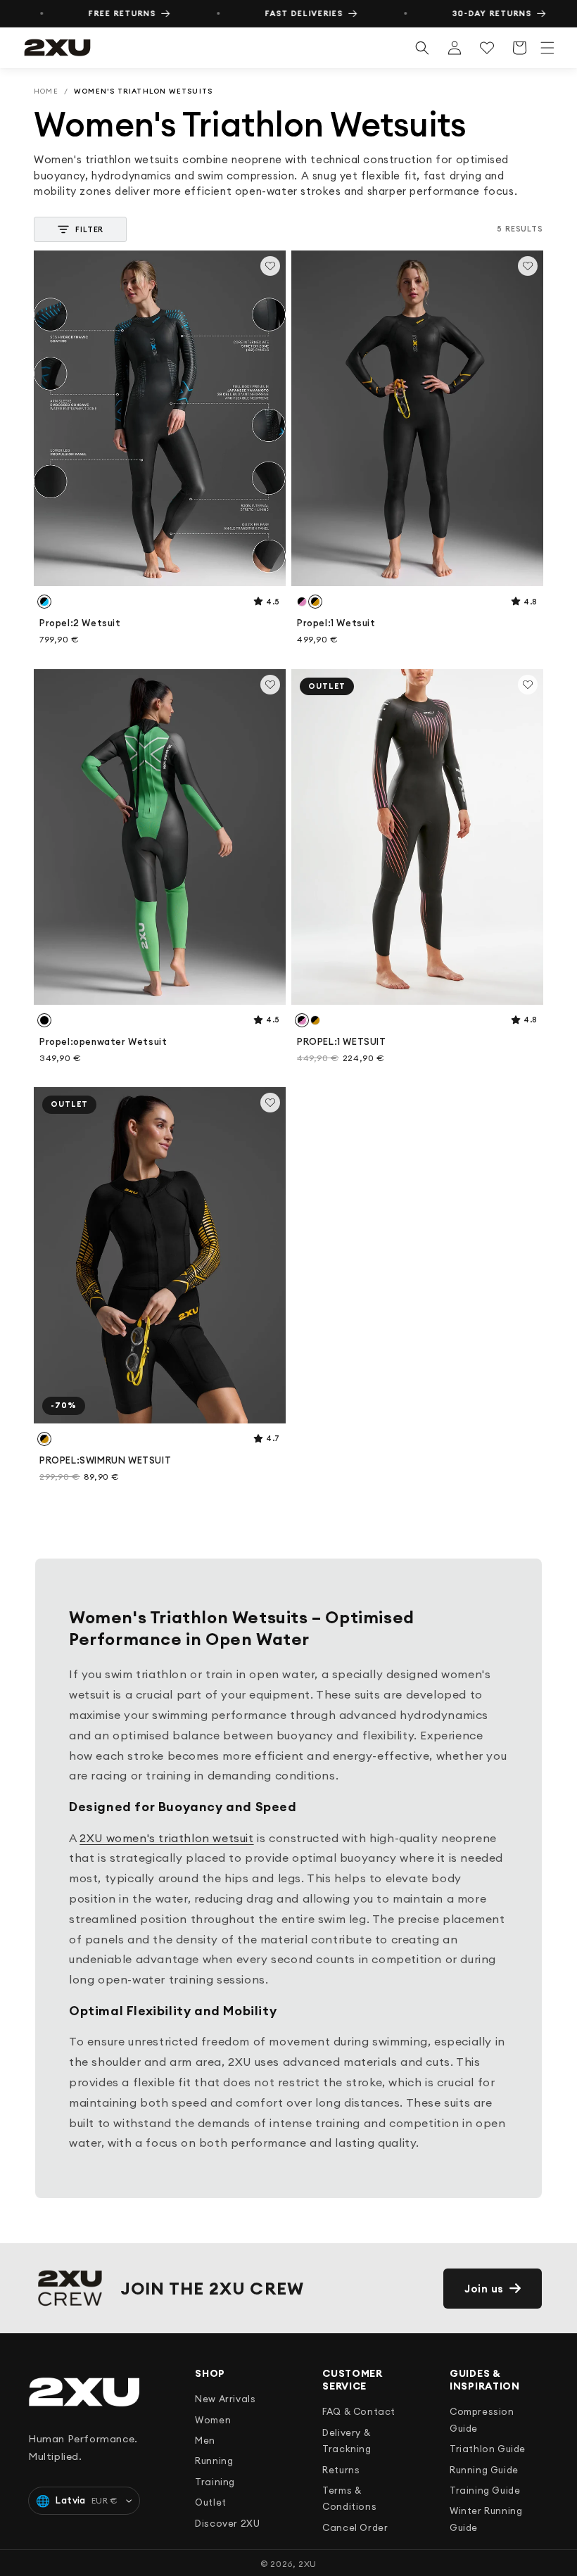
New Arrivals (225, 2399)
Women (213, 2420)
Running (214, 2461)
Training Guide (485, 2490)
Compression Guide (482, 2419)
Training (215, 2482)
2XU (307, 2564)
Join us (484, 2289)
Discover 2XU (227, 2523)
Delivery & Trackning (347, 2441)
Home (46, 91)
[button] (547, 48)
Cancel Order (355, 2527)
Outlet (211, 2502)
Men (205, 2440)
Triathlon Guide (488, 2449)
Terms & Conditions (349, 2498)
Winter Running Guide (486, 2519)
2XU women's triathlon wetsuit (166, 1838)
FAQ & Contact (359, 2411)
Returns (341, 2470)
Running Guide (484, 2470)
